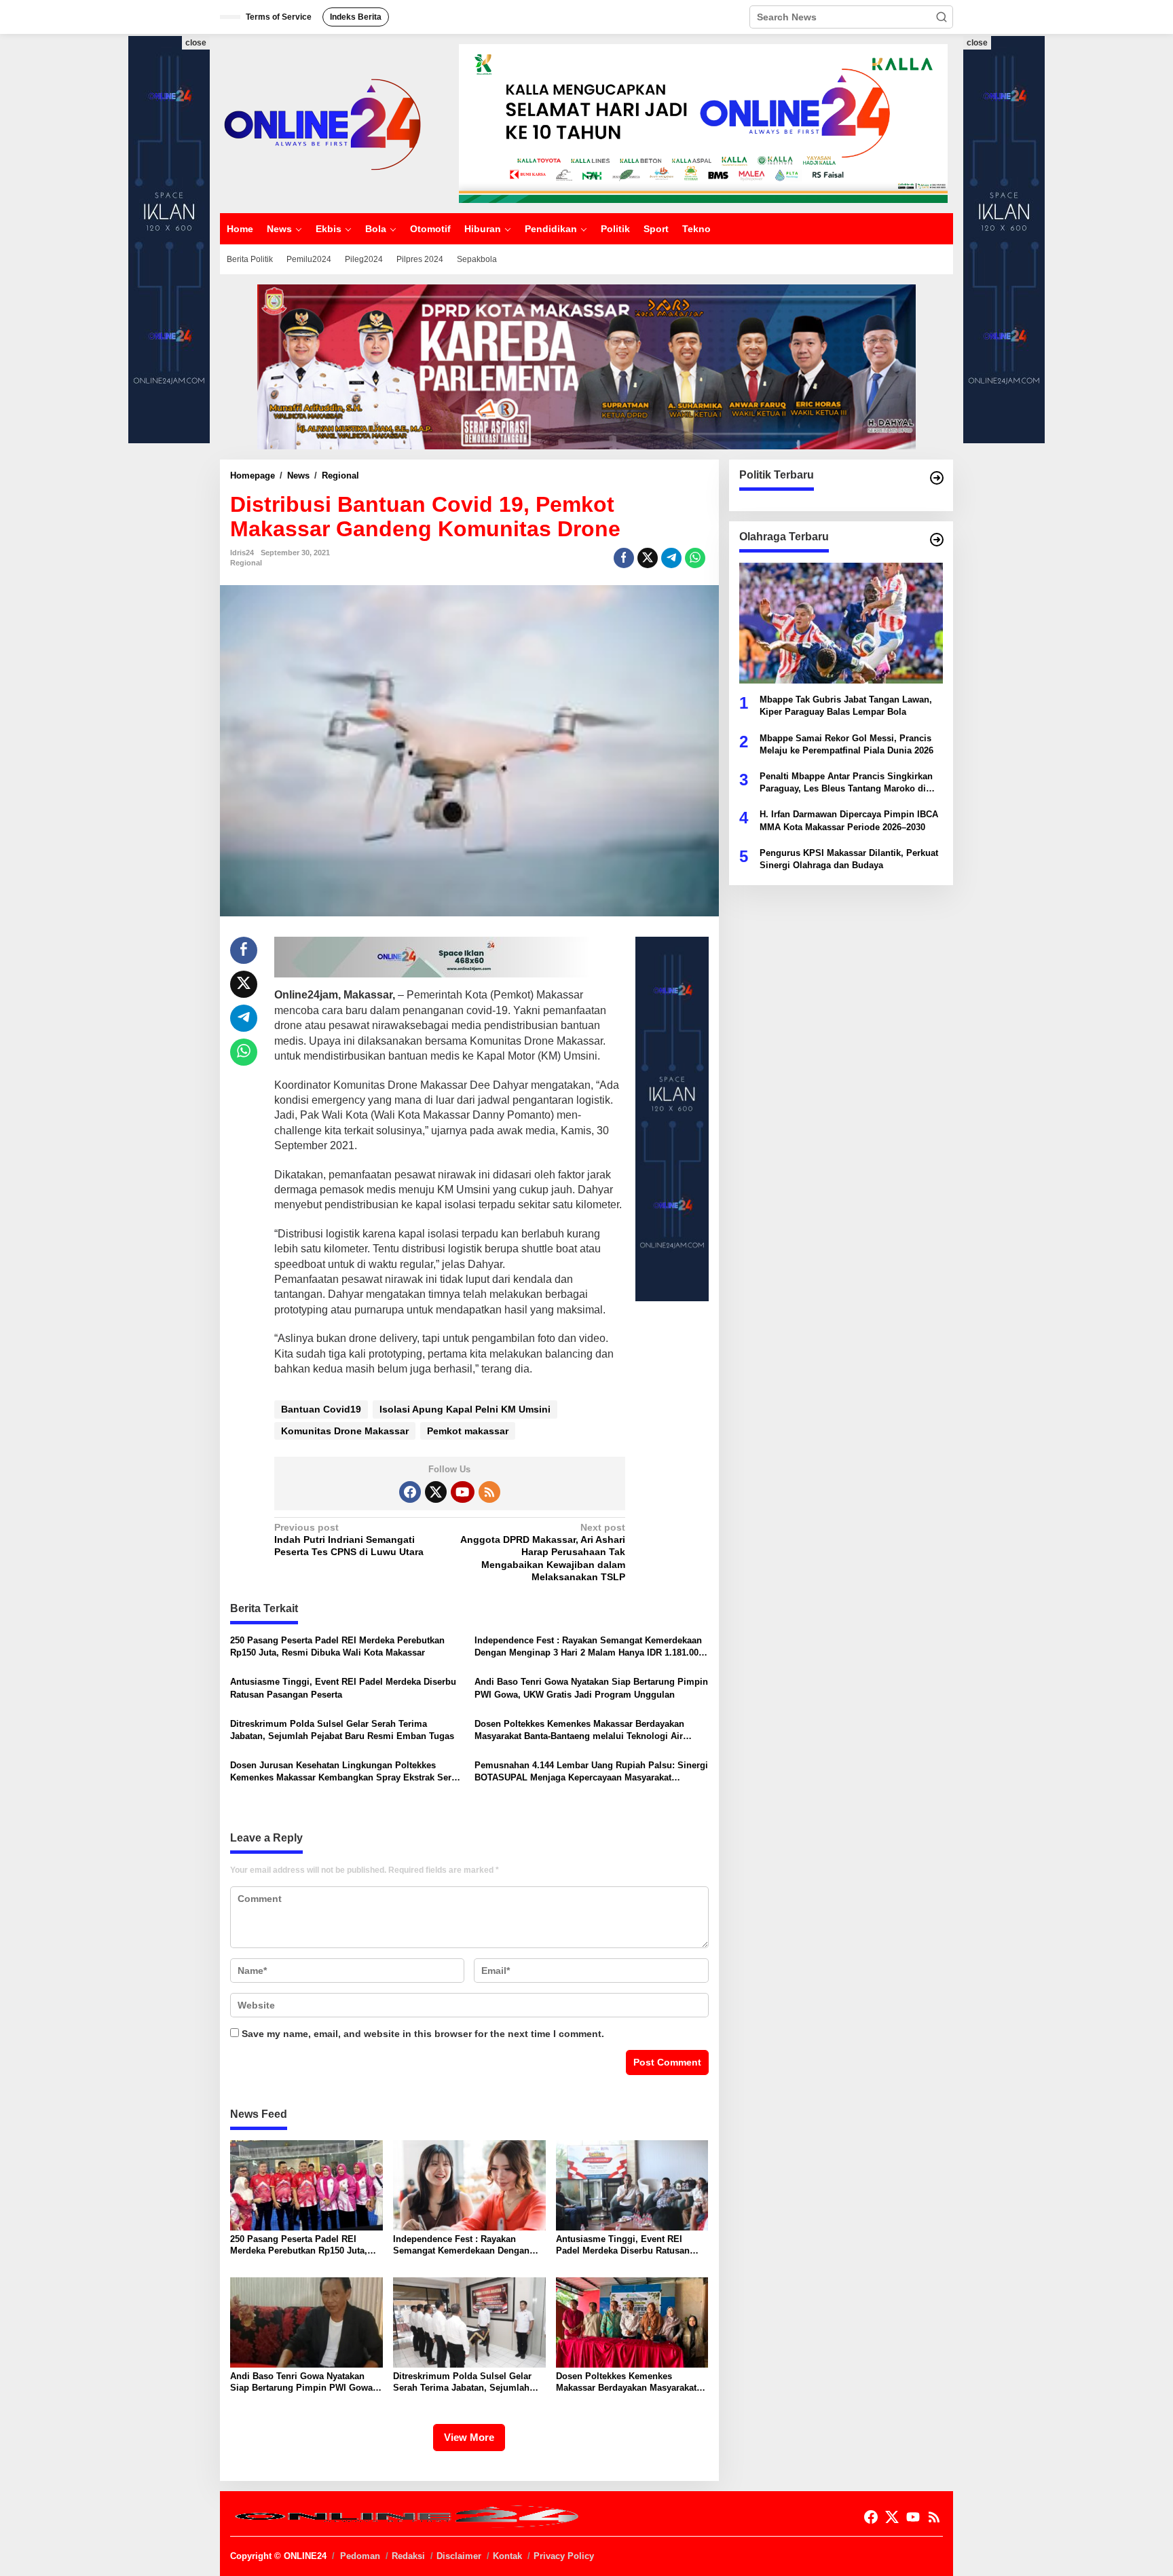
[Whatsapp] (695, 558)
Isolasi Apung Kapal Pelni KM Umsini (465, 1409)
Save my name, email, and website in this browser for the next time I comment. (423, 2034)
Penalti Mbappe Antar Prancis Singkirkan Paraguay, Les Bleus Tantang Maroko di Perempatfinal (846, 783)
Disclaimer (459, 2556)
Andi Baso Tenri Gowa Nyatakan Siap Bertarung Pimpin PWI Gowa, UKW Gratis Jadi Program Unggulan (591, 1688)
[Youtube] (462, 1492)
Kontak (507, 2556)
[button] (942, 17)
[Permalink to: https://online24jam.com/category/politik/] (937, 478)
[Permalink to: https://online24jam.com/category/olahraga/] (937, 540)
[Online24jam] (322, 123)
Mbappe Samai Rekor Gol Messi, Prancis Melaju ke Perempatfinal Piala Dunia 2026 (846, 744)
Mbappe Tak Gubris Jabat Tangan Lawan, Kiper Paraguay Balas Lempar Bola (846, 706)
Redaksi (408, 2556)
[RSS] (489, 1492)
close (196, 43)
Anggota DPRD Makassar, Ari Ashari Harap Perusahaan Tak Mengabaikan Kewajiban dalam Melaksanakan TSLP (543, 1552)
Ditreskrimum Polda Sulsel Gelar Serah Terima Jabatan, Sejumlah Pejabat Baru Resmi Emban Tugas (342, 1730)
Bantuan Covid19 (321, 1409)
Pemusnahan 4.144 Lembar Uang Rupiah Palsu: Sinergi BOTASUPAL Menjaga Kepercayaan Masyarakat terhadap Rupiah (591, 1772)
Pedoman (360, 2556)
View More (469, 2437)
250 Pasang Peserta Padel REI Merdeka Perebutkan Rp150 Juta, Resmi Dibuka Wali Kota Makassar (337, 1646)
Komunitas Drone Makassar (345, 1431)
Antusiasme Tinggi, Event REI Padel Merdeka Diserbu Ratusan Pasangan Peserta (343, 1688)
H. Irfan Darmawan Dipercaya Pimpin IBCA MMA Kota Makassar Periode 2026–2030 (849, 820)
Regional (246, 563)
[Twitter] (436, 1492)
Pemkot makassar (468, 1431)
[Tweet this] (648, 558)
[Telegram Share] (671, 558)
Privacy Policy (564, 2556)
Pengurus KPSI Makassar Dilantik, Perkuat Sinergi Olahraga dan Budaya (849, 858)
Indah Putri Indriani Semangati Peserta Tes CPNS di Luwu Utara (349, 1539)
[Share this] (624, 558)
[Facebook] (410, 1492)
